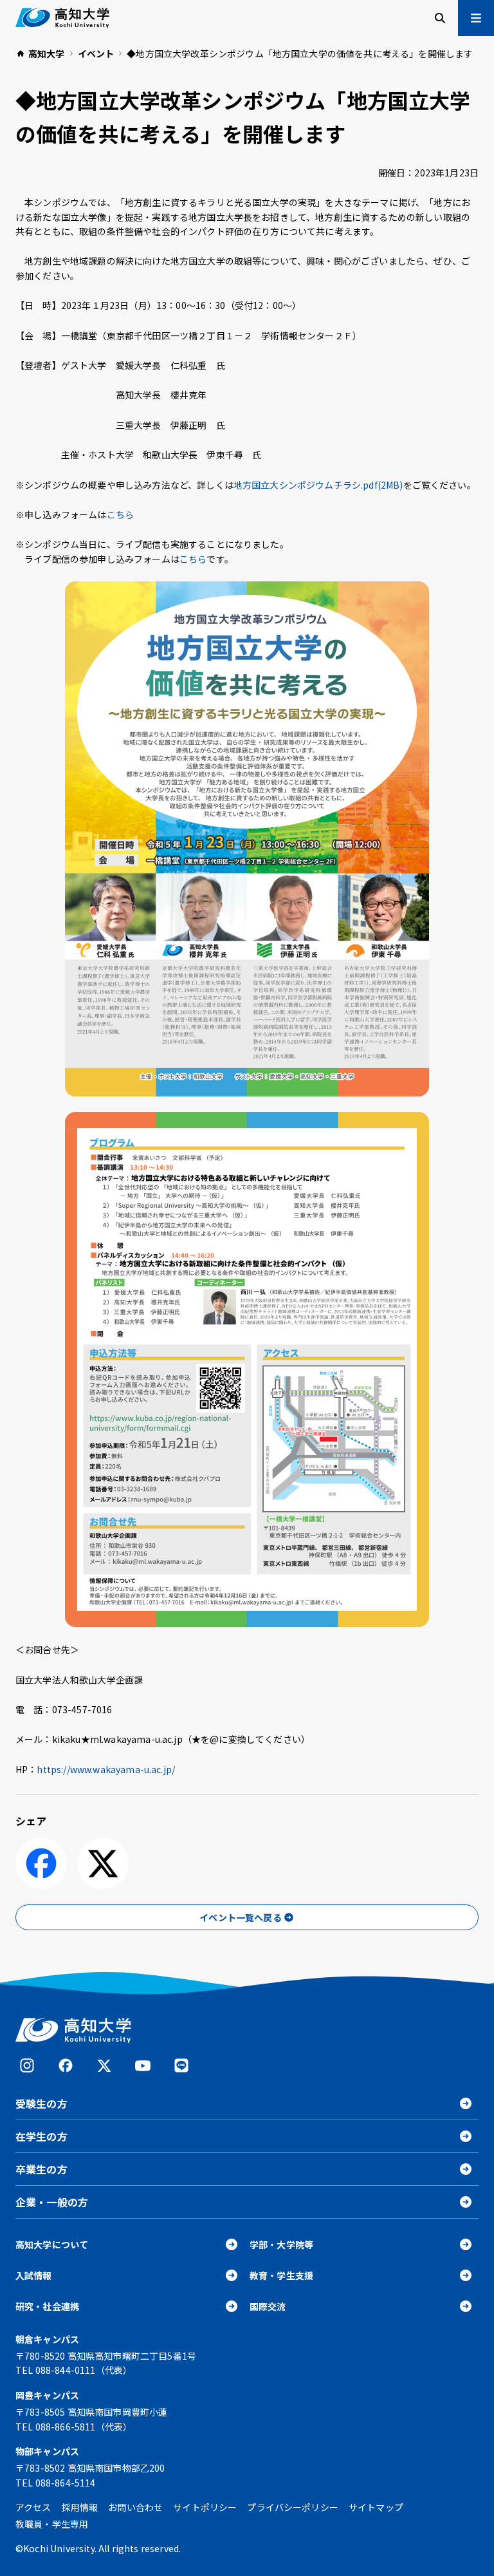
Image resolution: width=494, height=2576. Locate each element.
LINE (181, 2065)
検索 (440, 18)
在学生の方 (41, 2136)
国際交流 (268, 2306)
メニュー (476, 18)
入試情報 (34, 2275)
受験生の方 (41, 2103)
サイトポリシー (205, 2507)
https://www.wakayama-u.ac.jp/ (106, 1769)
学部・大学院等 (281, 2244)
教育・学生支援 (281, 2275)
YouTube (143, 2065)
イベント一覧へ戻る (240, 1917)
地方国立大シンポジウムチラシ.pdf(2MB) (318, 485)
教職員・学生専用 (52, 2524)
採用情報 (80, 2507)
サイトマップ (376, 2507)
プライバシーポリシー (293, 2507)
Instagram (27, 2065)
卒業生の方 (41, 2169)
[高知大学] (62, 18)
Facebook (66, 2065)
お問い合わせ (135, 2507)
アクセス (33, 2507)
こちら (120, 514)
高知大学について (52, 2244)
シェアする (41, 1863)
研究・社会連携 (47, 2306)
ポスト (103, 1863)
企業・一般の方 (52, 2202)
